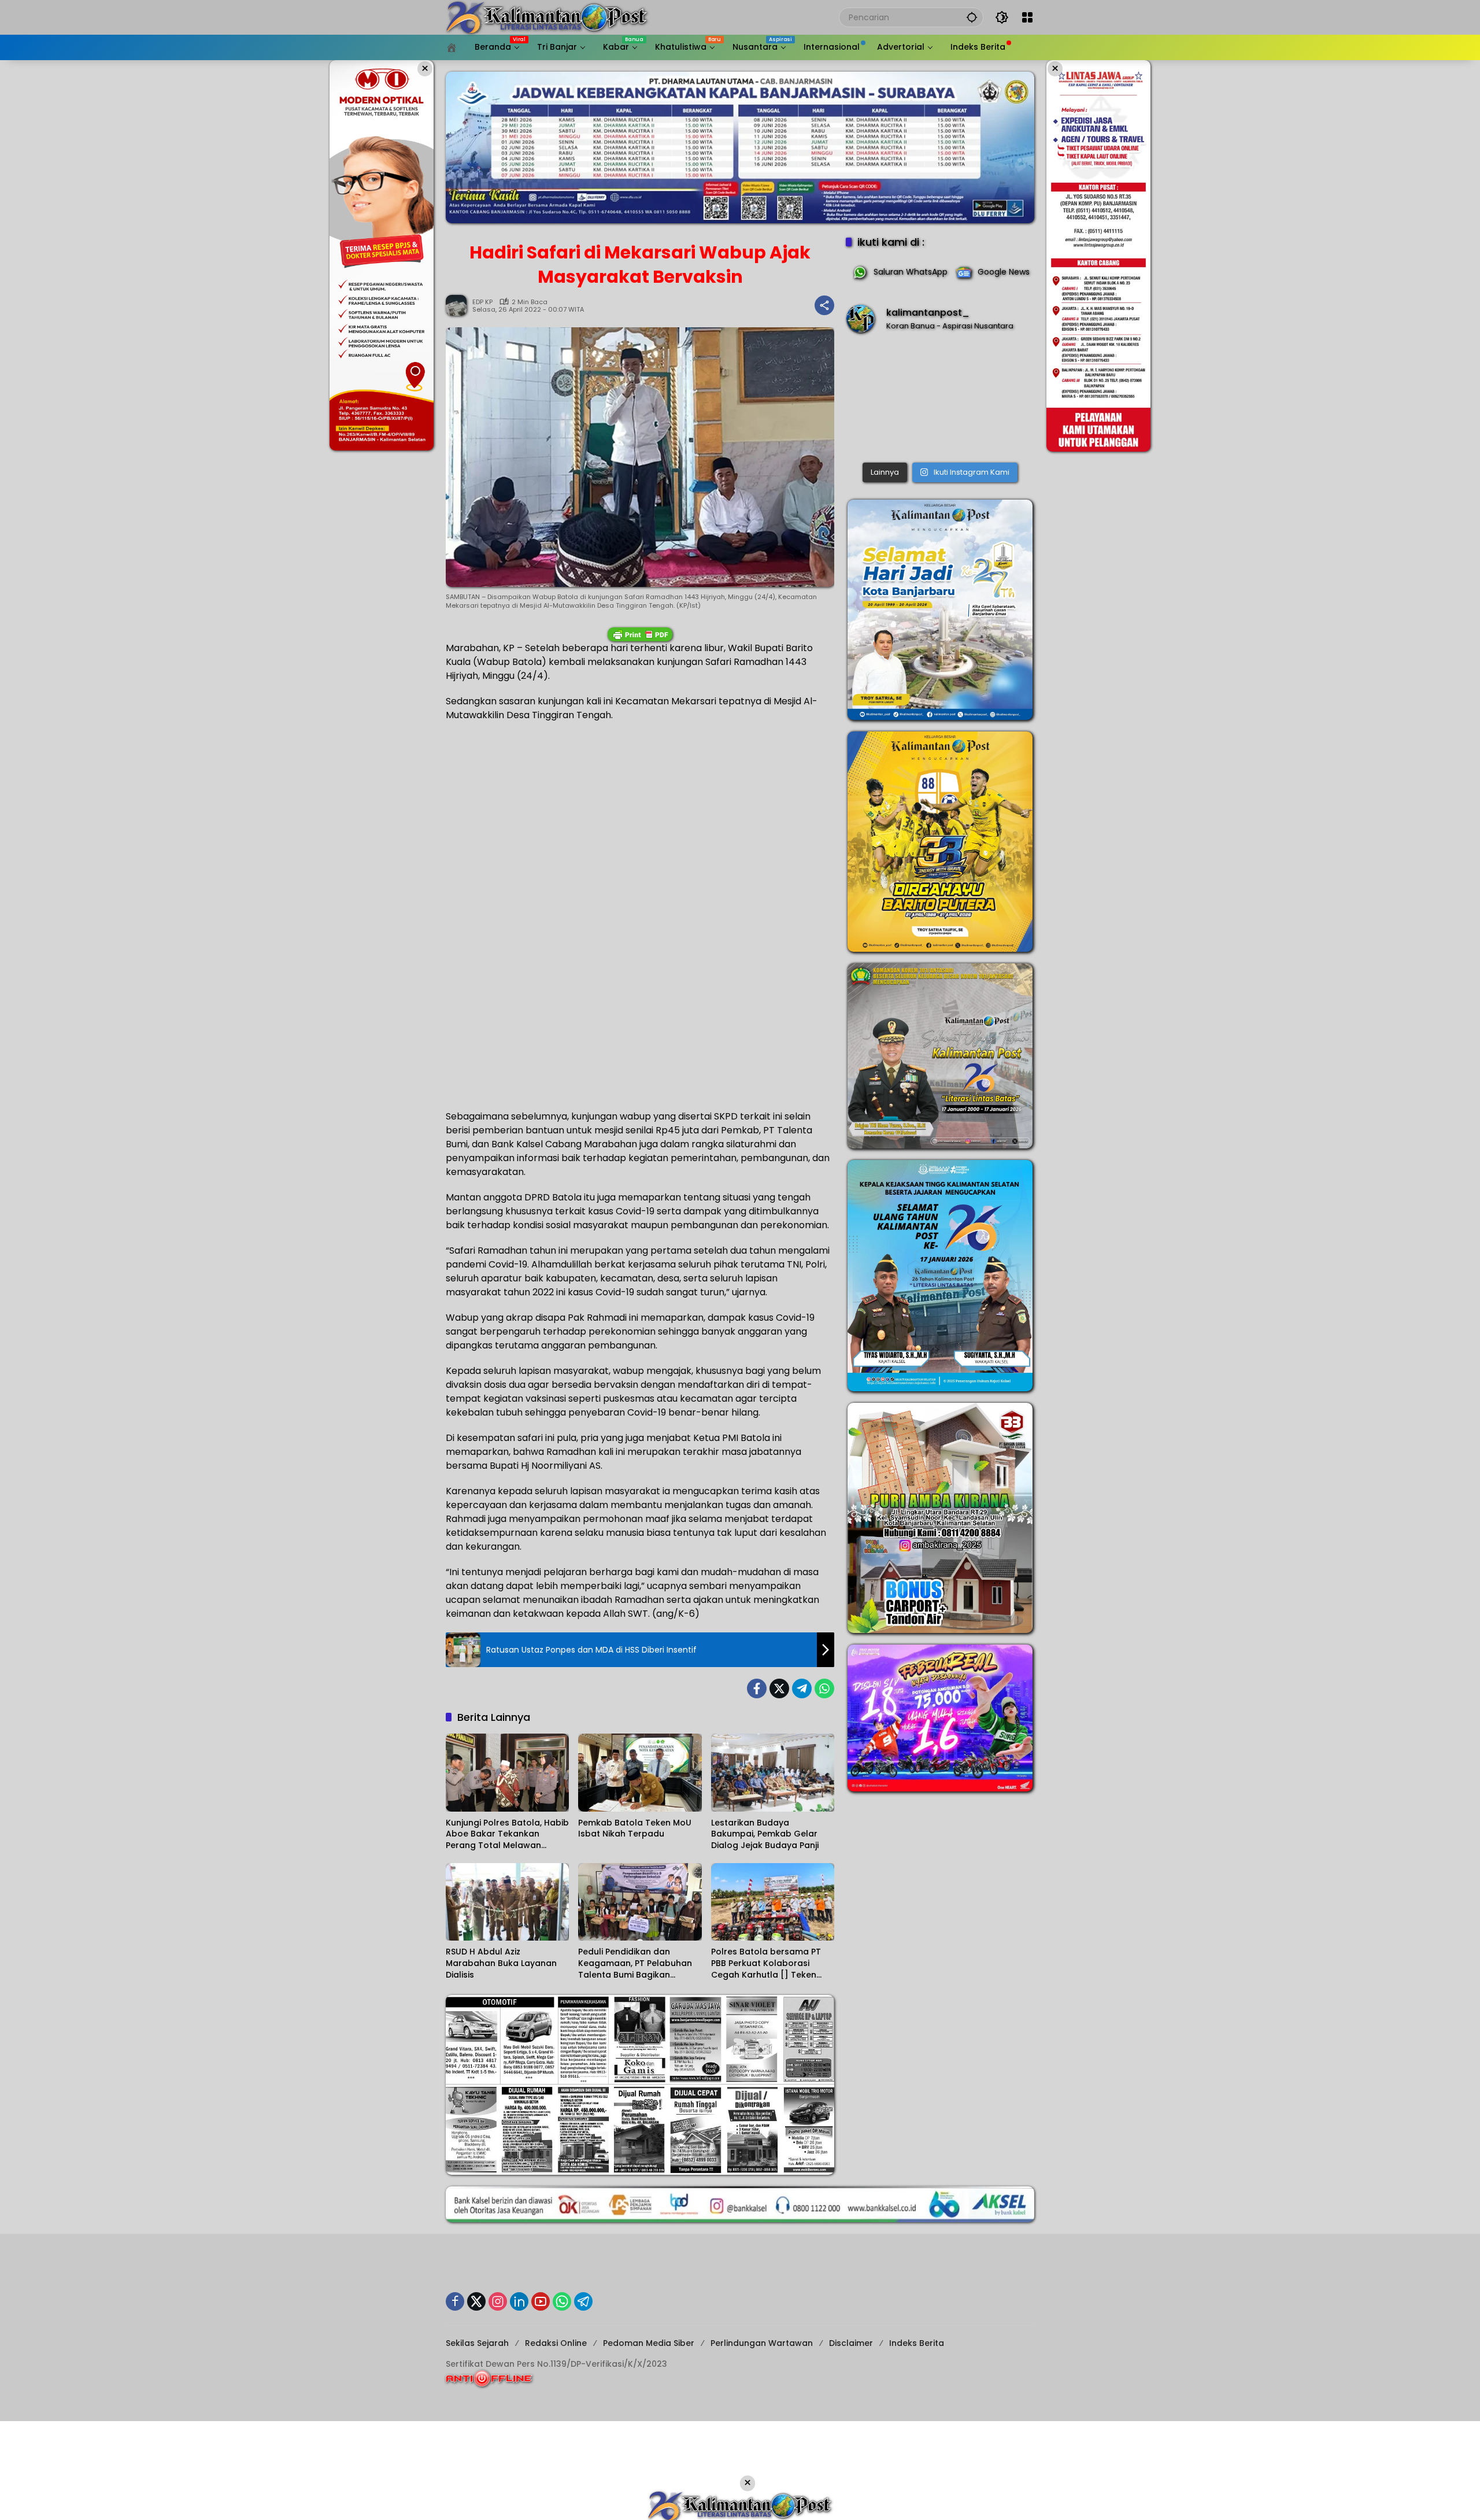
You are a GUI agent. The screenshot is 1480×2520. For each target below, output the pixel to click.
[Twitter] (779, 1688)
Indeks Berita (917, 2343)
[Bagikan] (824, 305)
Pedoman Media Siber (649, 2343)
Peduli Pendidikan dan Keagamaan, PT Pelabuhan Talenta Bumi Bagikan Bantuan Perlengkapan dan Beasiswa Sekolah (636, 1963)
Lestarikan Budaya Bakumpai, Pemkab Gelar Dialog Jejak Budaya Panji (765, 1834)
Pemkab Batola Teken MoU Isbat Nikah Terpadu (635, 1829)
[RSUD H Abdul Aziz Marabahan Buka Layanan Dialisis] (507, 1902)
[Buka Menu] (1027, 17)
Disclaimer (851, 2343)
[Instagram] (498, 2301)
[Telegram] (802, 1688)
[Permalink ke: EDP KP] (459, 305)
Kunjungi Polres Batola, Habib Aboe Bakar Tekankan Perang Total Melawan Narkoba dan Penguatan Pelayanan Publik (507, 1834)
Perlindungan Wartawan (762, 2343)
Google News (1004, 272)
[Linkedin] (519, 2301)
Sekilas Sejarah (477, 2343)
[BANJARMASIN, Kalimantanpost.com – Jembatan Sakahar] (940, 400)
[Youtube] (541, 2301)
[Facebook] (757, 1688)
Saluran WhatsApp (911, 272)
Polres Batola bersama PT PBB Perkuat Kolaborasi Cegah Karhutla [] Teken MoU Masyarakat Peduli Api (768, 1963)
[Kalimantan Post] (547, 17)
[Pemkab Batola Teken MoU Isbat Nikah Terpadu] (640, 1772)
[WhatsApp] (824, 1688)
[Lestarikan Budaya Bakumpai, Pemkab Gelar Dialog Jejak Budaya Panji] (773, 1772)
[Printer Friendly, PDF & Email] (640, 634)
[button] (972, 17)
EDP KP (482, 302)
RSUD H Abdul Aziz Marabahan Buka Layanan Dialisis (501, 1963)
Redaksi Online (556, 2343)
